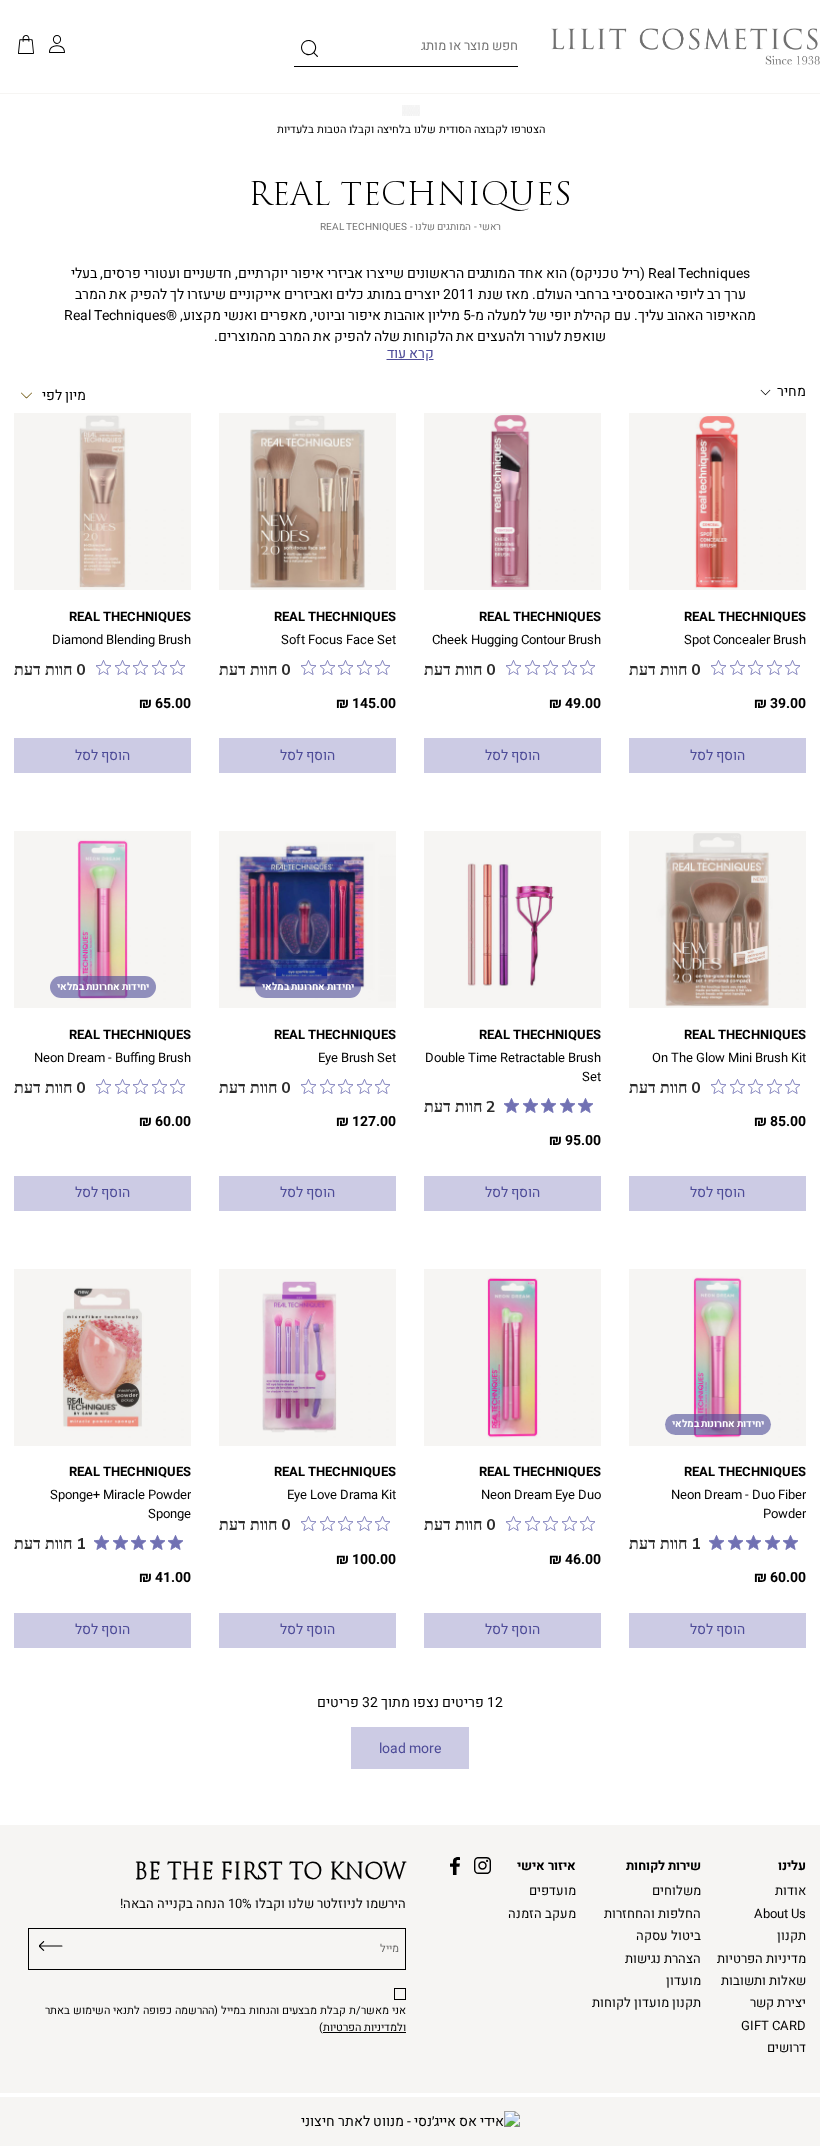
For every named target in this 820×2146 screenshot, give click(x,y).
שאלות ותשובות (763, 1981)
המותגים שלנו (443, 227)
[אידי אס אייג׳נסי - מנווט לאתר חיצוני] (410, 2121)
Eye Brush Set (357, 1058)
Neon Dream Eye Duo (541, 1495)
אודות (790, 1891)
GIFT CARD (773, 2026)
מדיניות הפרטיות (761, 1959)
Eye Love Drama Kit (341, 1495)
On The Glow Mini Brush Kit (729, 1058)
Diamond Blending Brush (121, 640)
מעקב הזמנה (542, 1914)
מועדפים (552, 1891)
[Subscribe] (51, 1944)
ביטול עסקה (668, 1936)
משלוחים (676, 1891)
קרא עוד (410, 354)
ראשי (490, 227)
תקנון (791, 1936)
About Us (780, 1914)
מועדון (683, 1981)
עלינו (792, 1866)
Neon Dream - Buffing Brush (112, 1058)
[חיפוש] (309, 52)
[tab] (736, 392)
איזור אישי (546, 1866)
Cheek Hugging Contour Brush (516, 640)
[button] (26, 46)
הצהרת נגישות (663, 1959)
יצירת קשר (778, 2003)
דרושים (786, 2048)
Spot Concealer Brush (745, 640)
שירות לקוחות (663, 1866)
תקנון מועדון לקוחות (646, 2003)
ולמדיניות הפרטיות (364, 2027)
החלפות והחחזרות (652, 1914)
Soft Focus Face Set (338, 640)
